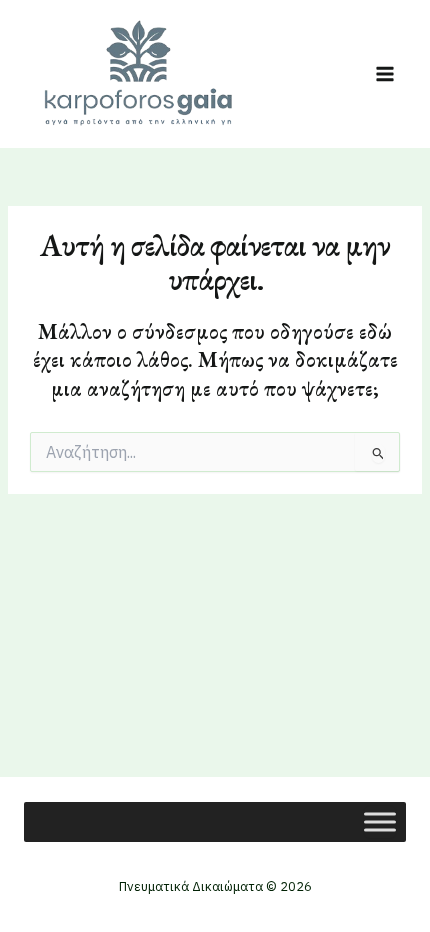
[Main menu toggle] (385, 74)
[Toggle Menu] (380, 822)
